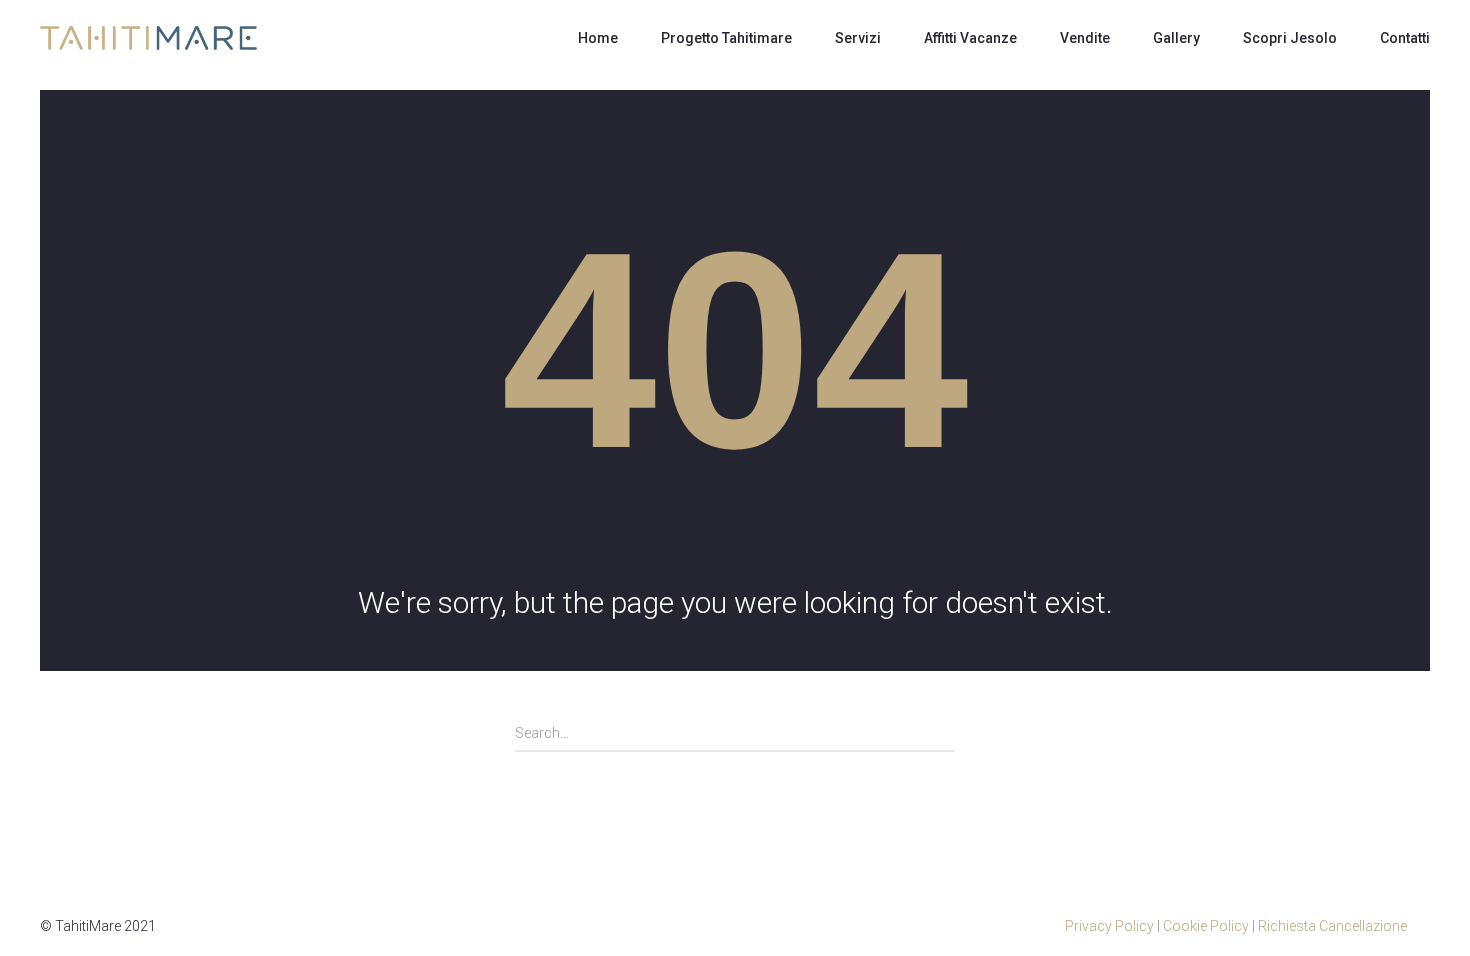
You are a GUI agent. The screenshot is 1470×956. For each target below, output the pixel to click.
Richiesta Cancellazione (1332, 926)
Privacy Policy (1109, 926)
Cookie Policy (1206, 926)
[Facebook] (1420, 926)
